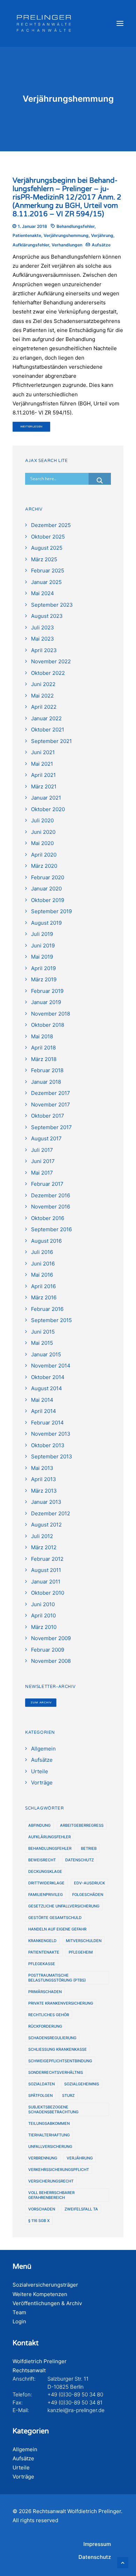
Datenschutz (80, 1860)
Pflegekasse (42, 1964)
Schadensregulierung (52, 2038)
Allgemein (25, 2449)
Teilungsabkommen (49, 2123)
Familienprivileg (46, 1895)
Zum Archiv (41, 1702)
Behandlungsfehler (75, 226)
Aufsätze (101, 245)
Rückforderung (45, 2026)
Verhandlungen (67, 245)
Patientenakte (27, 235)
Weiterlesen (32, 427)
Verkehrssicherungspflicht (59, 2170)
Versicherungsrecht (51, 2181)
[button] (120, 23)
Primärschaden (45, 1992)
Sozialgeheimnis (82, 2084)
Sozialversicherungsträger (45, 2285)
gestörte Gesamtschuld (55, 1918)
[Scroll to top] (123, 2562)
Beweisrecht (42, 1860)
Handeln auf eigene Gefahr (57, 1929)
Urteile (21, 2467)
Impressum (97, 2544)
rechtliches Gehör (49, 2015)
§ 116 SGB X (39, 2221)
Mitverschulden (84, 1941)
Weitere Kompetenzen (40, 2294)
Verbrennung (43, 2158)
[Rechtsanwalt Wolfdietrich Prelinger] (44, 23)
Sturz (68, 2095)
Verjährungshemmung (66, 235)
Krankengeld (42, 1941)
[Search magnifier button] (100, 481)
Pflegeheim (81, 1952)
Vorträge (23, 2477)
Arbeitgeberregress (82, 1825)
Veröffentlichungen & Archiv (47, 2303)
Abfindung (39, 1825)
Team (19, 2312)
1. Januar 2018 (32, 226)
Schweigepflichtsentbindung (60, 2061)
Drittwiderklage (46, 1883)
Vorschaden (42, 2209)
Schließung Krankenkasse (58, 2049)
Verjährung (102, 235)
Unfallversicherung (50, 2146)
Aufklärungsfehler (31, 245)
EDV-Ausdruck (89, 1883)
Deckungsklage (45, 1871)
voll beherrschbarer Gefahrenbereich (51, 2195)
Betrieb (89, 1848)
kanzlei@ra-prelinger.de (76, 2410)
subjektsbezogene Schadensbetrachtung (53, 2109)
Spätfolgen (40, 2095)
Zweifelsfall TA (81, 2209)
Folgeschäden (88, 1895)
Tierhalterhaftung (49, 2135)
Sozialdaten (41, 2084)
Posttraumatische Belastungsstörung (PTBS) (57, 1978)
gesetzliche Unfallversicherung (64, 1906)
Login (19, 2321)
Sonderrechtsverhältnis (56, 2072)
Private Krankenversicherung (61, 2003)
